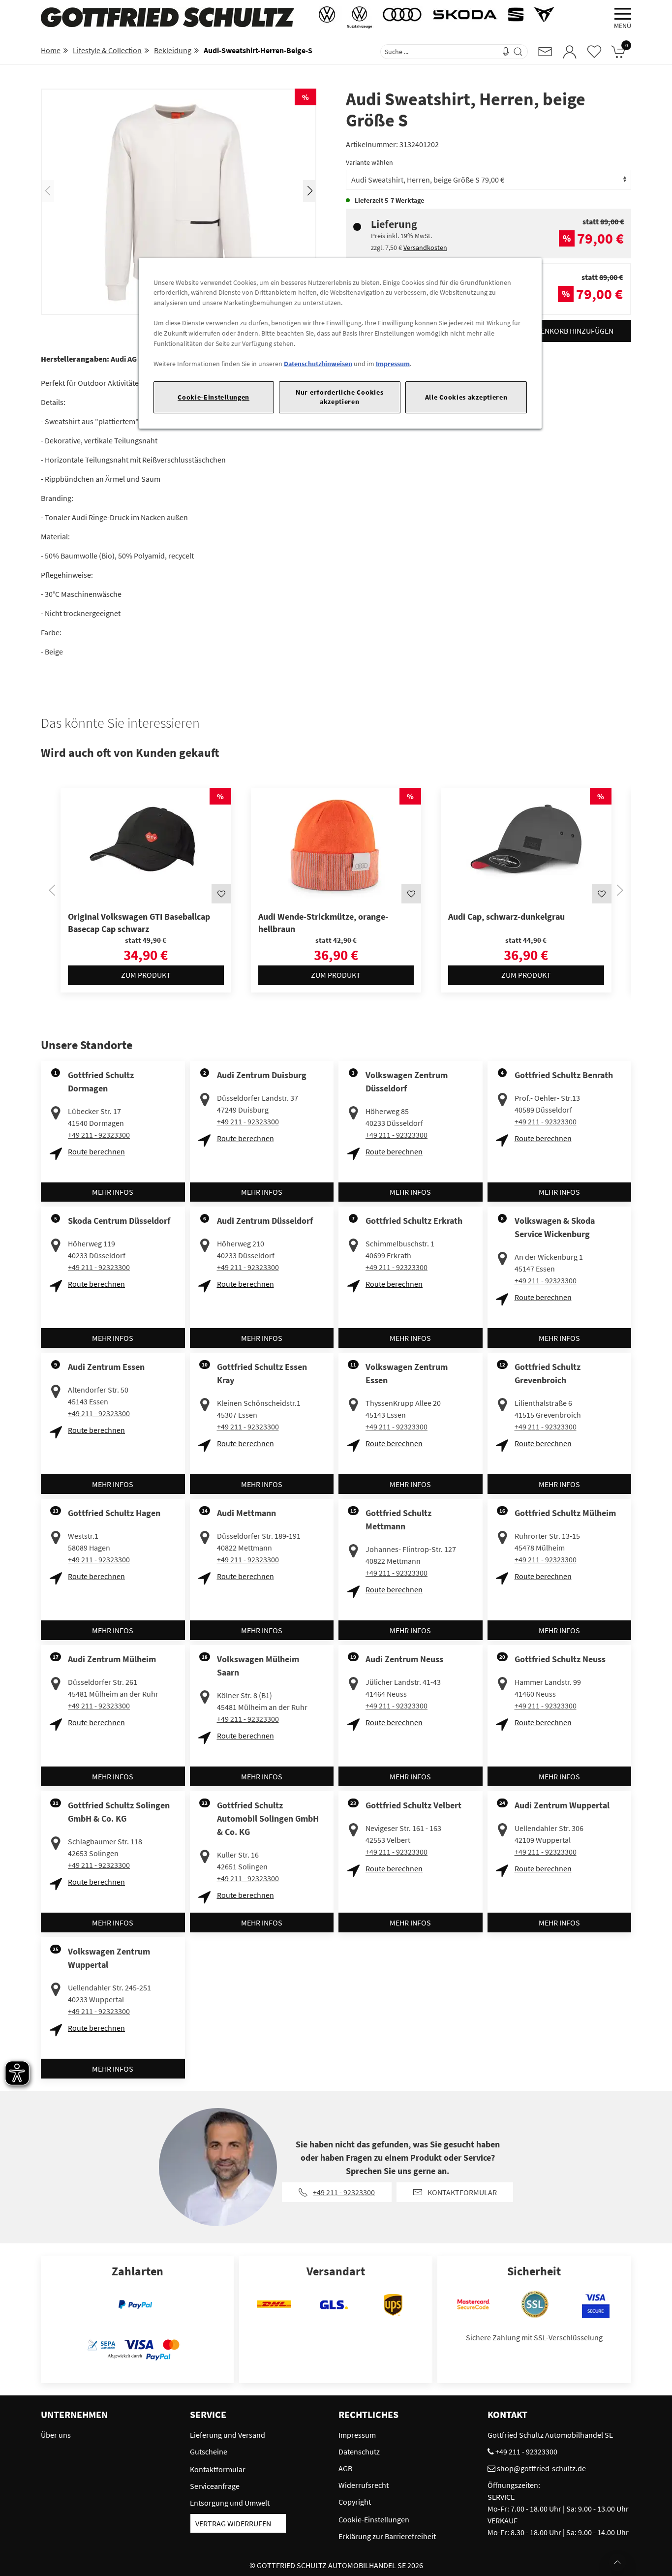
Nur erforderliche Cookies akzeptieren (339, 397)
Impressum (393, 364)
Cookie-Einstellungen (214, 397)
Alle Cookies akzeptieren (466, 397)
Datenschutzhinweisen (318, 364)
